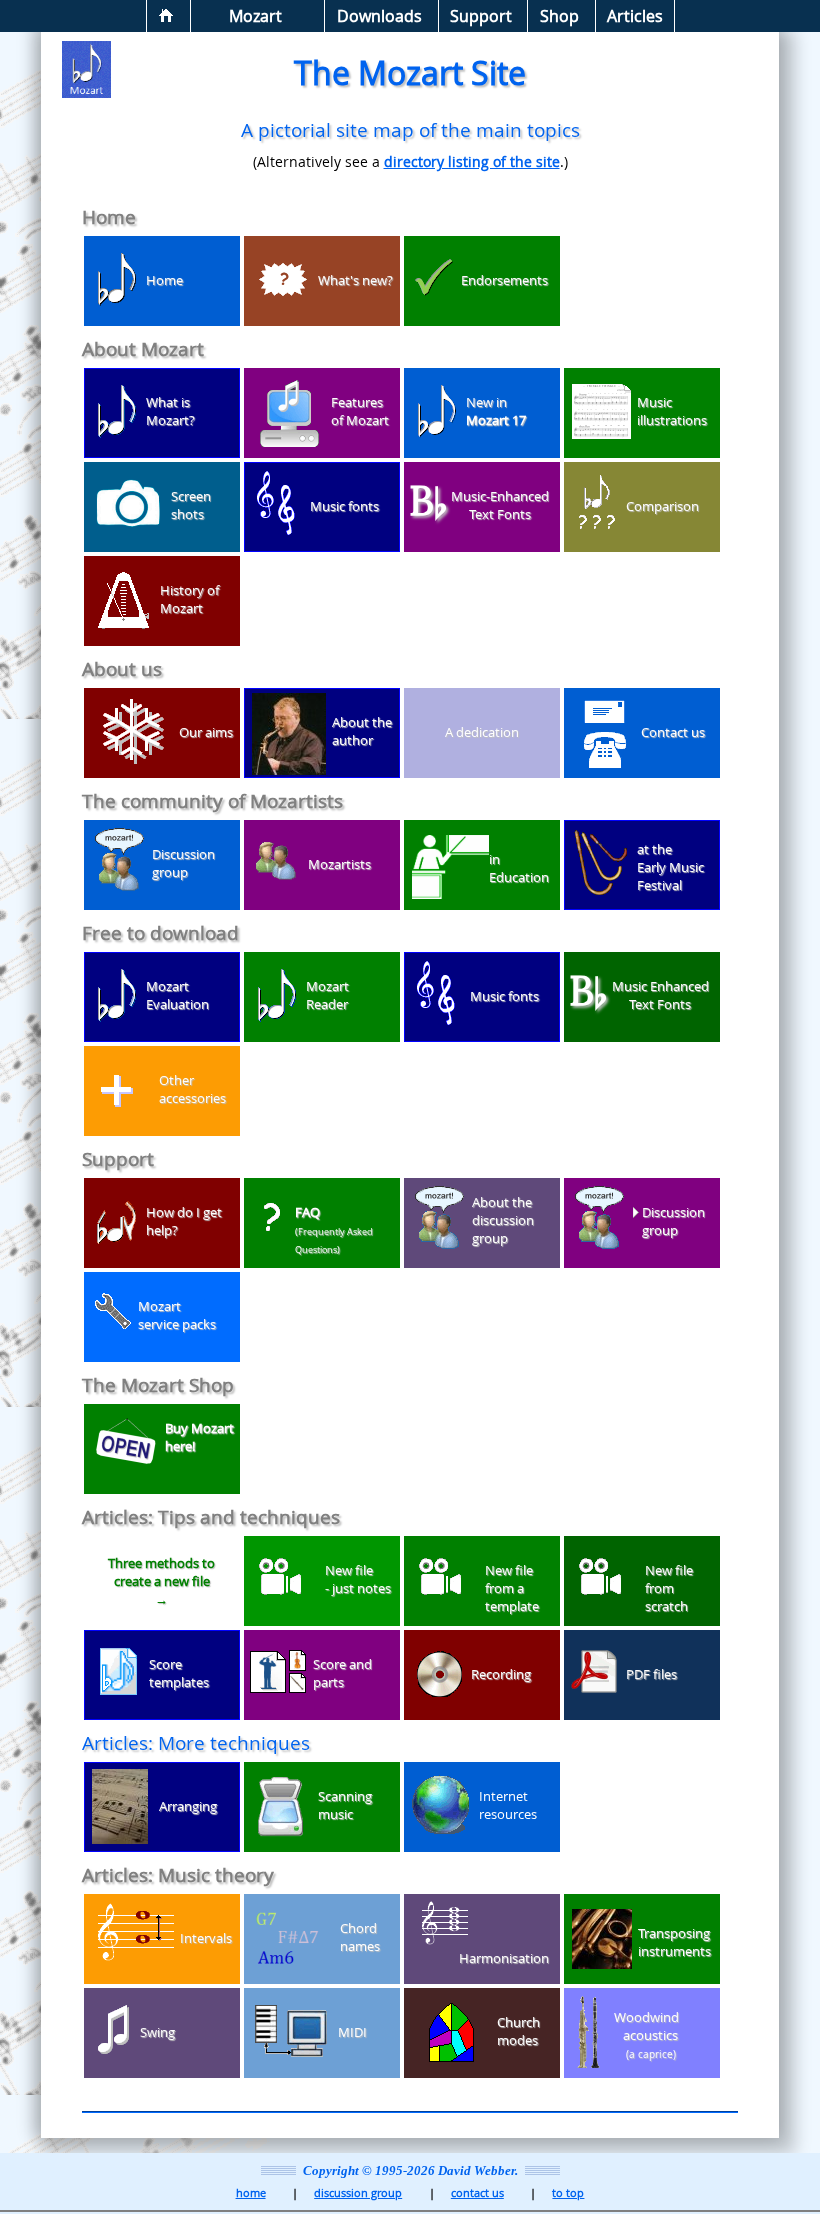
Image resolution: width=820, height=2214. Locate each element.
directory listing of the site (472, 161)
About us (122, 668)
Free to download (160, 932)
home (251, 2193)
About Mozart (143, 348)
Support (118, 1158)
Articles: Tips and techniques (211, 1516)
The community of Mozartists (212, 800)
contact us (477, 2193)
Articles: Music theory (178, 1874)
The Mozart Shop (158, 1384)
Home (109, 216)
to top (568, 2193)
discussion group (358, 2193)
